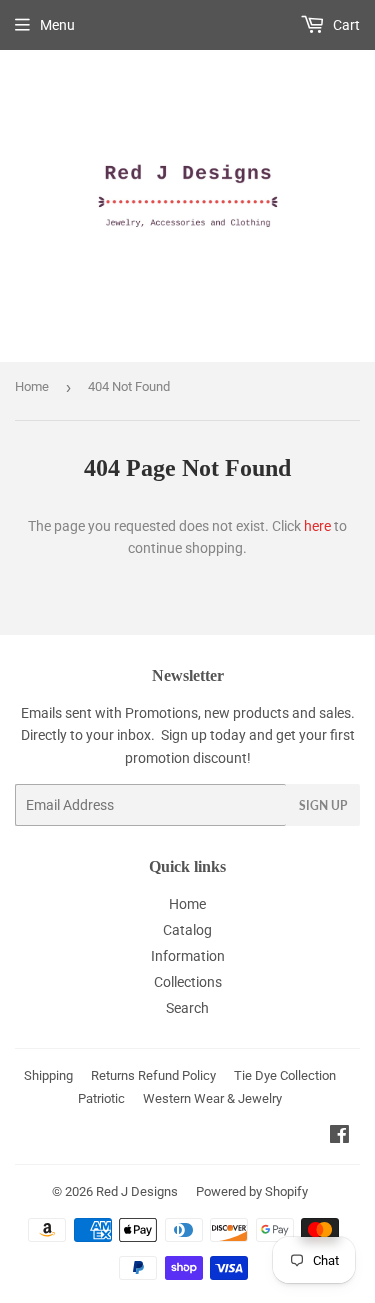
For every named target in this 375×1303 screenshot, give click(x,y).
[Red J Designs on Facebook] (339, 1137)
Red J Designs (137, 1191)
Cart (345, 25)
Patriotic (101, 1098)
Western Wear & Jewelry (212, 1098)
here (317, 526)
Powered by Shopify (252, 1191)
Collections (188, 982)
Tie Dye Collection (285, 1075)
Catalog (187, 930)
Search (187, 1008)
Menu (57, 25)
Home (32, 386)
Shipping (48, 1075)
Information (188, 956)
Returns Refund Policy (153, 1075)
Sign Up (323, 805)
